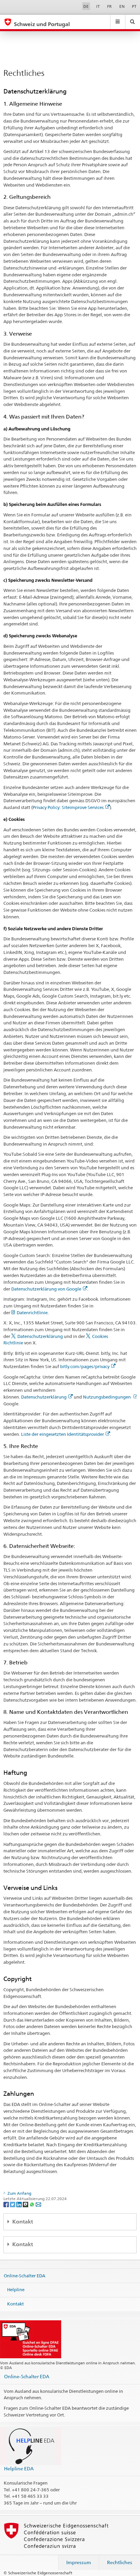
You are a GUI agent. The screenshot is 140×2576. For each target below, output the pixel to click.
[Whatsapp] (32, 2204)
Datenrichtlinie (32, 1313)
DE (86, 6)
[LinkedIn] (20, 2204)
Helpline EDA (19, 2468)
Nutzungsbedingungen (107, 1397)
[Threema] (26, 2204)
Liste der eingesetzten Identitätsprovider (63, 1434)
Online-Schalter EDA (24, 2275)
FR (109, 6)
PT (134, 6)
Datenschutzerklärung (40, 1336)
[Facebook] (7, 2204)
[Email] (38, 2204)
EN (122, 6)
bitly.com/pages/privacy (85, 1366)
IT (98, 6)
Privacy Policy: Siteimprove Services (68, 807)
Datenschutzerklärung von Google (46, 1289)
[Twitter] (13, 2204)
